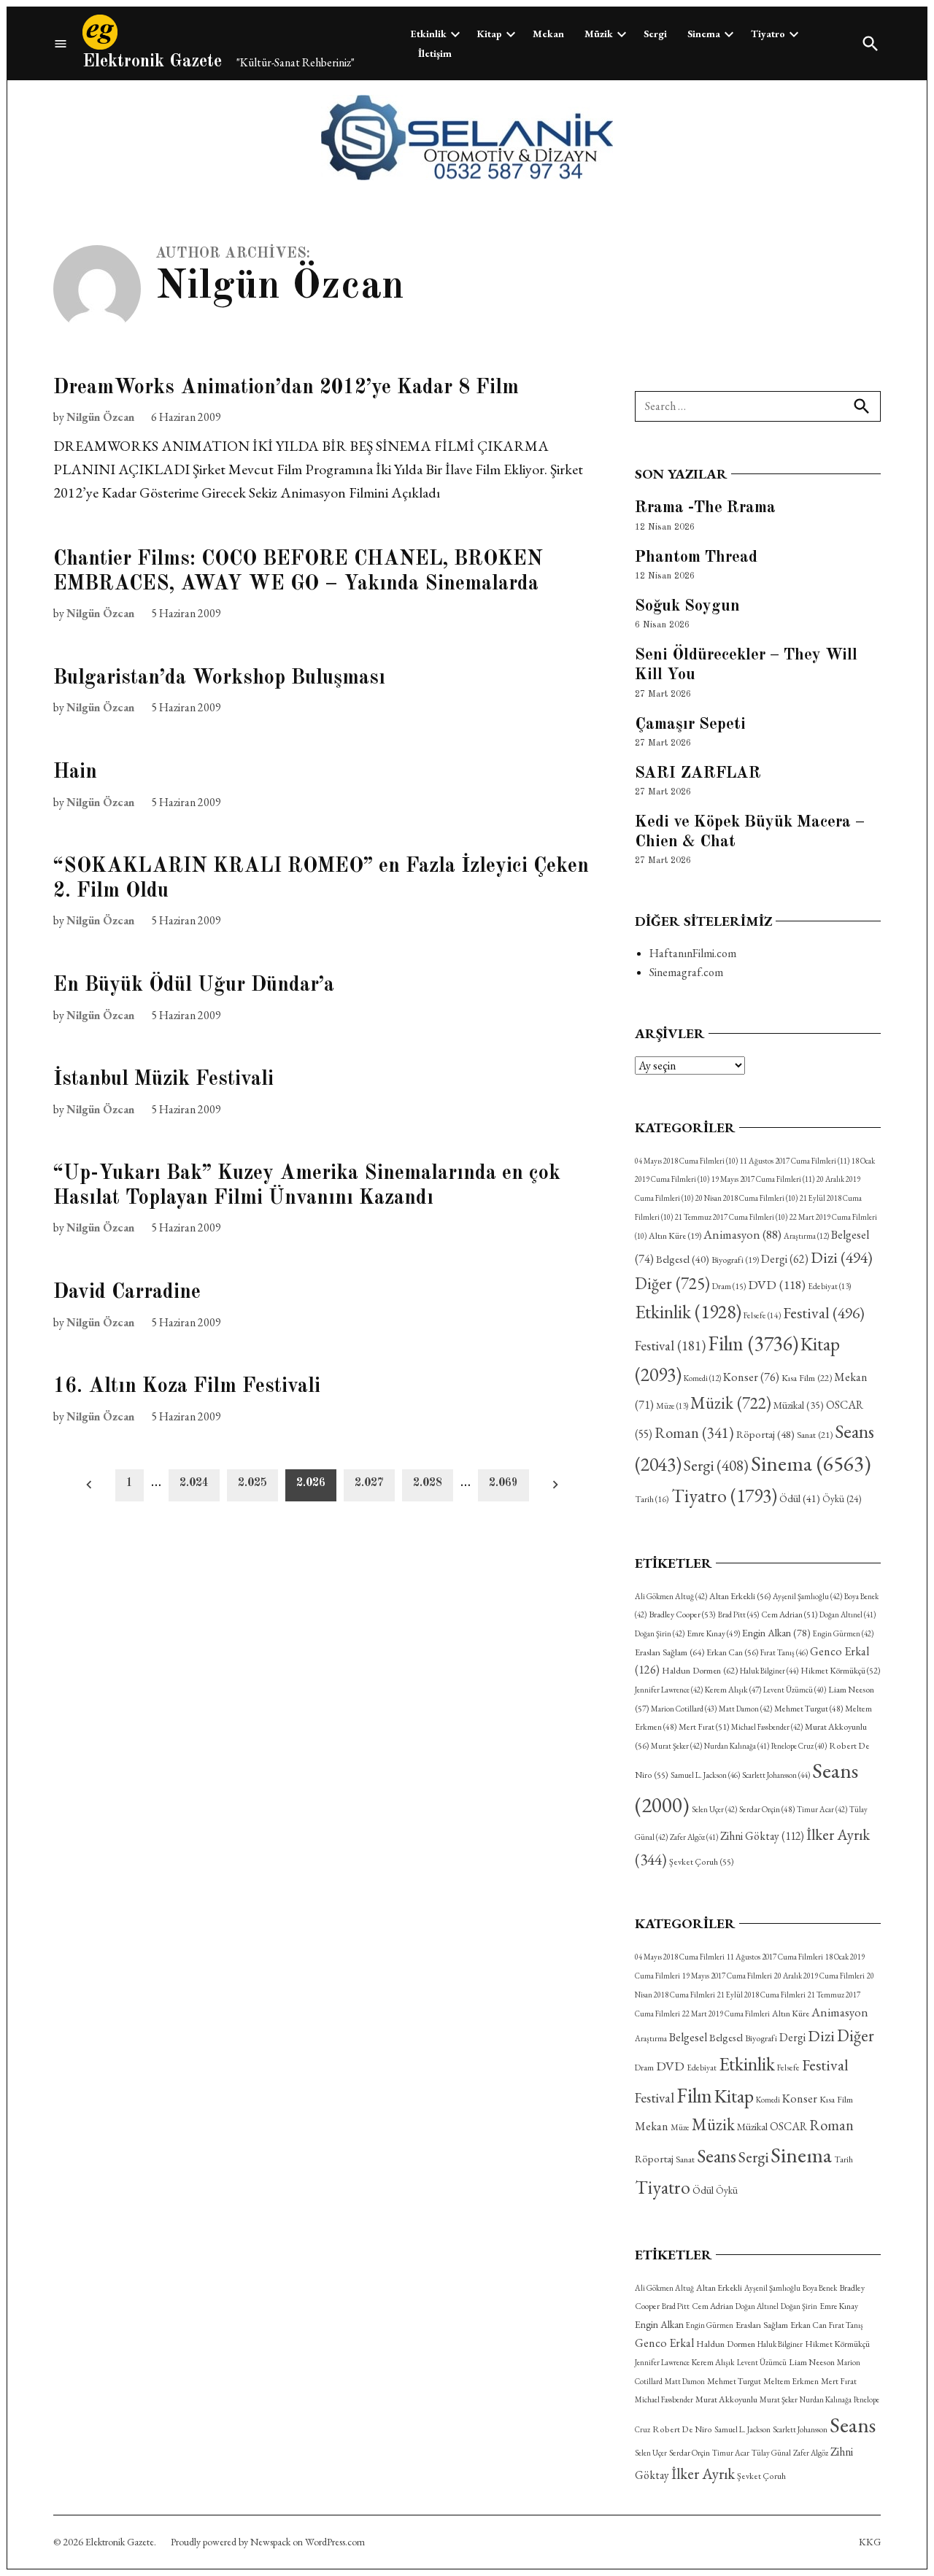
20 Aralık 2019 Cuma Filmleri (819, 1976)
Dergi (785, 1259)
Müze (672, 1406)
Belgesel (683, 1259)
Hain (75, 773)
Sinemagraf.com (686, 972)
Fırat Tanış (784, 1652)
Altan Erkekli (740, 1596)
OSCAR (788, 2126)
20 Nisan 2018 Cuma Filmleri (746, 1198)
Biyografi (735, 1260)
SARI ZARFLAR (698, 773)
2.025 (252, 1483)
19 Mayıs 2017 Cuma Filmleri (763, 1179)
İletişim (435, 53)
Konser (751, 1377)
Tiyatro (768, 34)
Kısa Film (807, 1378)
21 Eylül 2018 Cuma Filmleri (761, 1995)
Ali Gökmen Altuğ (671, 1596)
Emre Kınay (713, 1633)
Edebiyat (829, 1286)
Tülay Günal (771, 2453)
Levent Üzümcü (795, 1690)
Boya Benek (820, 2288)
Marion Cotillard (684, 1709)
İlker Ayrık (703, 2473)
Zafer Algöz (694, 1837)
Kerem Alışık (733, 1689)
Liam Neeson (812, 2362)
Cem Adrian (789, 1614)
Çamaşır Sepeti (690, 724)
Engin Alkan (776, 1633)
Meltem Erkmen (791, 2381)
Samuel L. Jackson (705, 1775)
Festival (824, 1312)
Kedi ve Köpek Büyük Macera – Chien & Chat (750, 832)
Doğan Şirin (660, 1633)
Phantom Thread (696, 557)
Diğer (672, 1283)
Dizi (842, 1257)
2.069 (503, 1483)
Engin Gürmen (843, 1633)
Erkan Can (732, 1652)
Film (753, 1343)
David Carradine (127, 1293)
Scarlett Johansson (776, 1775)
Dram (729, 1286)
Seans (717, 2156)
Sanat (815, 1435)
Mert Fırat (704, 1727)
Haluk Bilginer (769, 1671)
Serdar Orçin (767, 1809)
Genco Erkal (664, 2343)
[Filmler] (61, 43)
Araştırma (806, 1236)
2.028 (428, 1483)
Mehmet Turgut (808, 1708)
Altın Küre (675, 1236)
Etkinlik (429, 34)
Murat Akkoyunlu (726, 2399)
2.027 (369, 1483)
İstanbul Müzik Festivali (163, 1080)
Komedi (702, 1378)
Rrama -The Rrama (705, 508)
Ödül (800, 1498)
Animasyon (742, 1234)
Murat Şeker (676, 1746)
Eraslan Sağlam (669, 1652)
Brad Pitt (738, 1614)
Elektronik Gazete (152, 62)
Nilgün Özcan (100, 417)
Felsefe (762, 1315)
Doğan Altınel (848, 1614)
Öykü (842, 1499)
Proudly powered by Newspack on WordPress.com (268, 2542)
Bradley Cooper (682, 1614)
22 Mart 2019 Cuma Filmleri (726, 2014)
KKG (870, 2542)
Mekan (548, 34)
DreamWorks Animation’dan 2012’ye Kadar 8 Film (286, 388)
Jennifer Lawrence (669, 1690)
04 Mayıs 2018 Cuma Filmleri (686, 1161)
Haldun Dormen (700, 1670)
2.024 (194, 1483)
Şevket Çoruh (702, 1862)
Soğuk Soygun (687, 606)
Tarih (652, 1499)
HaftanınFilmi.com (693, 953)
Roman (694, 1432)
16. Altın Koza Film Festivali (187, 1387)
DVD (777, 1284)
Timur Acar (822, 1809)
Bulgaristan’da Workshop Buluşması (219, 678)
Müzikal (799, 1405)
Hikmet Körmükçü (840, 1671)
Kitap (490, 34)
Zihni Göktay (762, 1836)
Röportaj (765, 1434)
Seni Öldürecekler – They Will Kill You (746, 665)
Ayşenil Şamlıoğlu (807, 1596)
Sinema (704, 34)
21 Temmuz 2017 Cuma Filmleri (731, 1217)
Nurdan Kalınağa (737, 1746)
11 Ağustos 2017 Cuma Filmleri (795, 1161)
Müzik (599, 34)
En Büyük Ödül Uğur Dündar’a (194, 986)
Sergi (655, 34)
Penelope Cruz (799, 1746)
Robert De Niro (682, 2429)
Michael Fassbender (767, 1727)
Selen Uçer (714, 1809)
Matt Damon (745, 1709)
